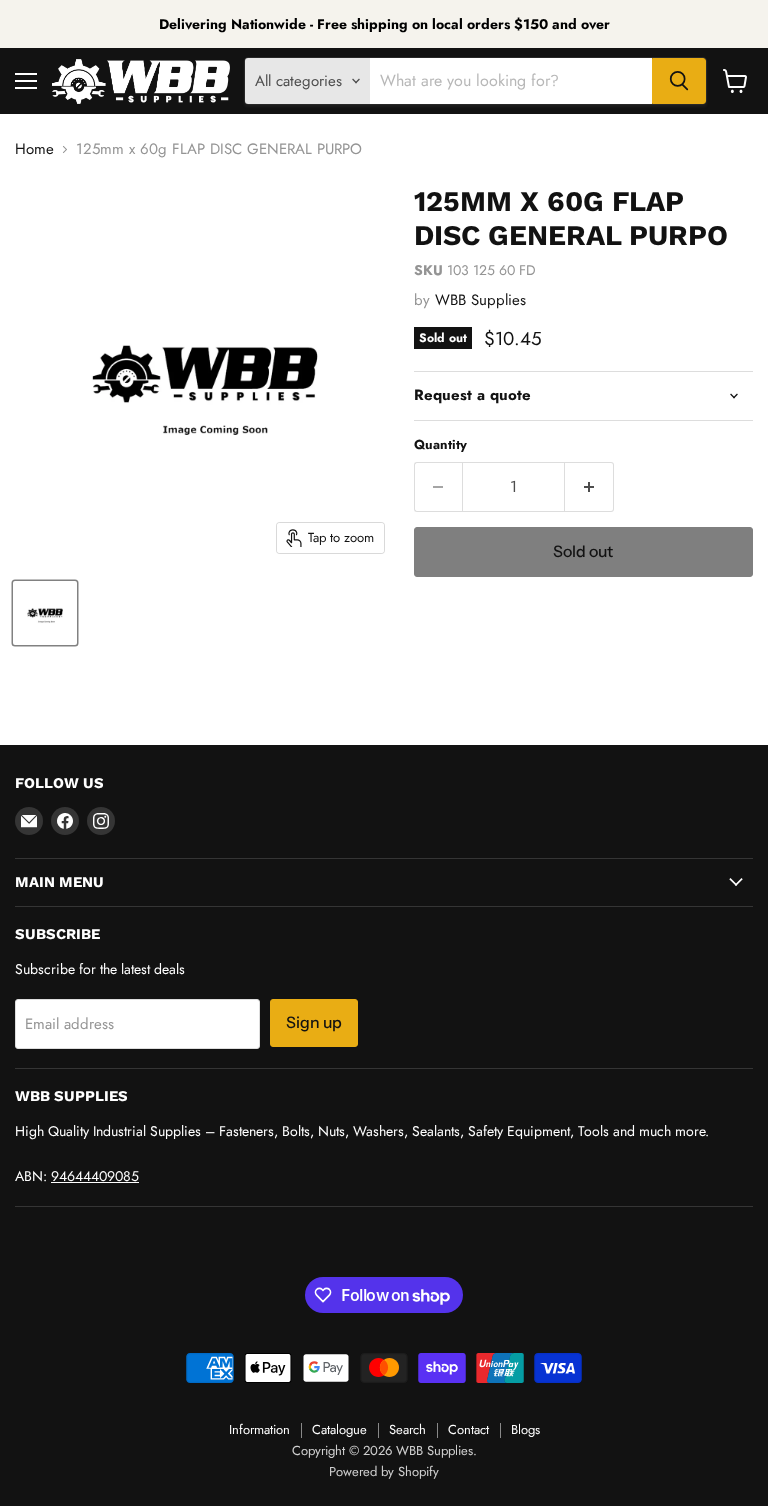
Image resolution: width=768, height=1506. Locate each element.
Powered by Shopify (384, 1471)
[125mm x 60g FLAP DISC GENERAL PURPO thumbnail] (45, 613)
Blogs (525, 1429)
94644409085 (95, 1176)
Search (407, 1429)
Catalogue (339, 1429)
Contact (468, 1429)
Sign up (314, 1022)
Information (259, 1429)
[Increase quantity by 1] (589, 487)
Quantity (440, 444)
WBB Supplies (480, 300)
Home (34, 149)
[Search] (679, 81)
